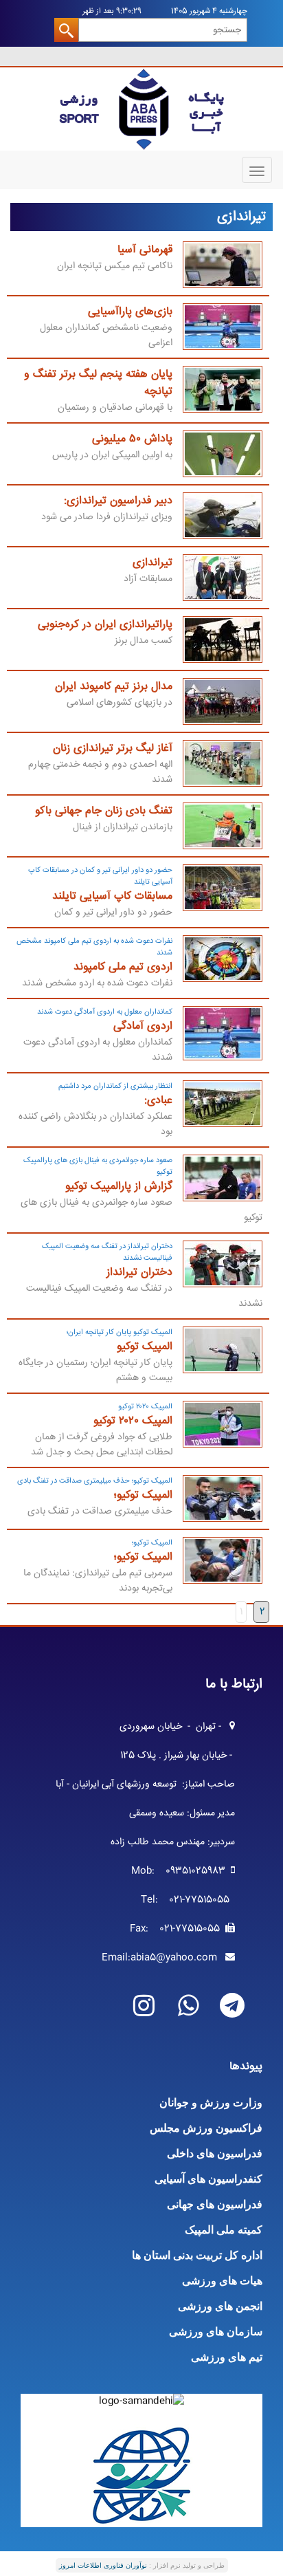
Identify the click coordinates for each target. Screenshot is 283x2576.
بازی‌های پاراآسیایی (130, 312)
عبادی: (158, 1101)
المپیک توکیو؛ (143, 1495)
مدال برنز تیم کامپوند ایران (114, 687)
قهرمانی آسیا (145, 250)
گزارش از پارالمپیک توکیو (119, 1187)
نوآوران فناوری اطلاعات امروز (103, 2565)
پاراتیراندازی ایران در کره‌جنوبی (105, 625)
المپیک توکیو (145, 1347)
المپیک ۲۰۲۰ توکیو (145, 1407)
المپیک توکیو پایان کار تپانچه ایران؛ (120, 1332)
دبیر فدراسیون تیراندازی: (118, 501)
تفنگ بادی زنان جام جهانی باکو (104, 811)
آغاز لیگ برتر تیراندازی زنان (113, 749)
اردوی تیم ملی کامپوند (123, 967)
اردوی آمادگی (143, 1026)
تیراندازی (152, 563)
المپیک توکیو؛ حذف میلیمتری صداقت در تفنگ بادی (95, 1481)
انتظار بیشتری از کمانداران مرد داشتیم (115, 1086)
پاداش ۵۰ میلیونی (132, 439)
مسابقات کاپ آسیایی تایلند (112, 896)
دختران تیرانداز (139, 1273)
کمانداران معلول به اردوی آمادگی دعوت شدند (105, 1012)
